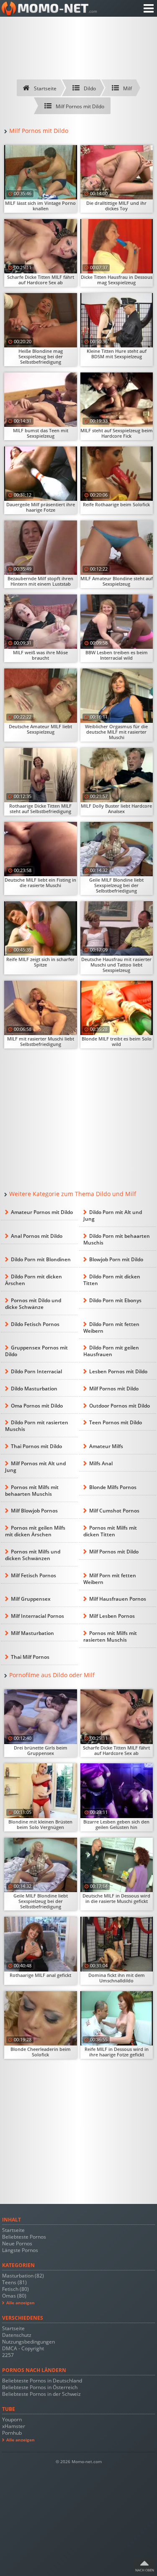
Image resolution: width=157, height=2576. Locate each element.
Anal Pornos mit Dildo (37, 1236)
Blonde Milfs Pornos (113, 1487)
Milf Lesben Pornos (112, 1616)
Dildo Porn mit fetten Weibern (111, 1328)
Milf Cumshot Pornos (114, 1511)
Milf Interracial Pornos (37, 1616)
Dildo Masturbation (34, 1389)
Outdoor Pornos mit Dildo (120, 1406)
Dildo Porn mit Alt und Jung (113, 1215)
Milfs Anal (101, 1463)
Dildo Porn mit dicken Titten (112, 1280)
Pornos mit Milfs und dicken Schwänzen (33, 1555)
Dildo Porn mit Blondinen (41, 1259)
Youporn (12, 2419)
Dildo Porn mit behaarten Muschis (117, 1239)
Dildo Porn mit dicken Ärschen (33, 1280)
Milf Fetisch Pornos (33, 1575)
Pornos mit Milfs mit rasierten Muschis (110, 1636)
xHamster (14, 2426)
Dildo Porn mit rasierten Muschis (37, 1426)
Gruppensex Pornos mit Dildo (36, 1351)
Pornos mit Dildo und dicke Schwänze (33, 1304)
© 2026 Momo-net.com (79, 2462)
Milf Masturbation (32, 1633)
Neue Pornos (17, 2243)
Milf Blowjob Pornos (34, 1511)
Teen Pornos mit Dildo (116, 1422)
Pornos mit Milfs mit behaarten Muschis (32, 1491)
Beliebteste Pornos (24, 2237)
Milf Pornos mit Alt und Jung (35, 1467)
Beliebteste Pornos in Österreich (40, 2387)
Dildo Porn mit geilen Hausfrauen (111, 1351)
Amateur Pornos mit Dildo (42, 1212)
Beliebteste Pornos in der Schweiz (41, 2394)
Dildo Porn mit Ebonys (115, 1300)
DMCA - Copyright (23, 2348)
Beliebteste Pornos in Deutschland (42, 2381)
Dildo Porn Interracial (36, 1371)
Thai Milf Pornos (30, 1657)
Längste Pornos (20, 2250)
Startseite (13, 2230)
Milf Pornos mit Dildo (114, 1389)
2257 (8, 2355)
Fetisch (15, 2289)
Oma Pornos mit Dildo (37, 1406)
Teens (14, 2282)
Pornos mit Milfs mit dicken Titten (110, 1531)
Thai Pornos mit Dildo (36, 1446)
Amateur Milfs (106, 1446)
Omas (14, 2296)
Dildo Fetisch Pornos (35, 1324)
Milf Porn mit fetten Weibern (110, 1579)
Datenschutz (17, 2335)
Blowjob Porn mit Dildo (116, 1259)
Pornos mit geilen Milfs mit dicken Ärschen (35, 1531)
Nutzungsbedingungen (28, 2342)
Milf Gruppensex (31, 1599)
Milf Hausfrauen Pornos (118, 1599)
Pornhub (12, 2433)
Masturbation (23, 2276)
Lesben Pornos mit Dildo (118, 1371)
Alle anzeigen (21, 2303)
